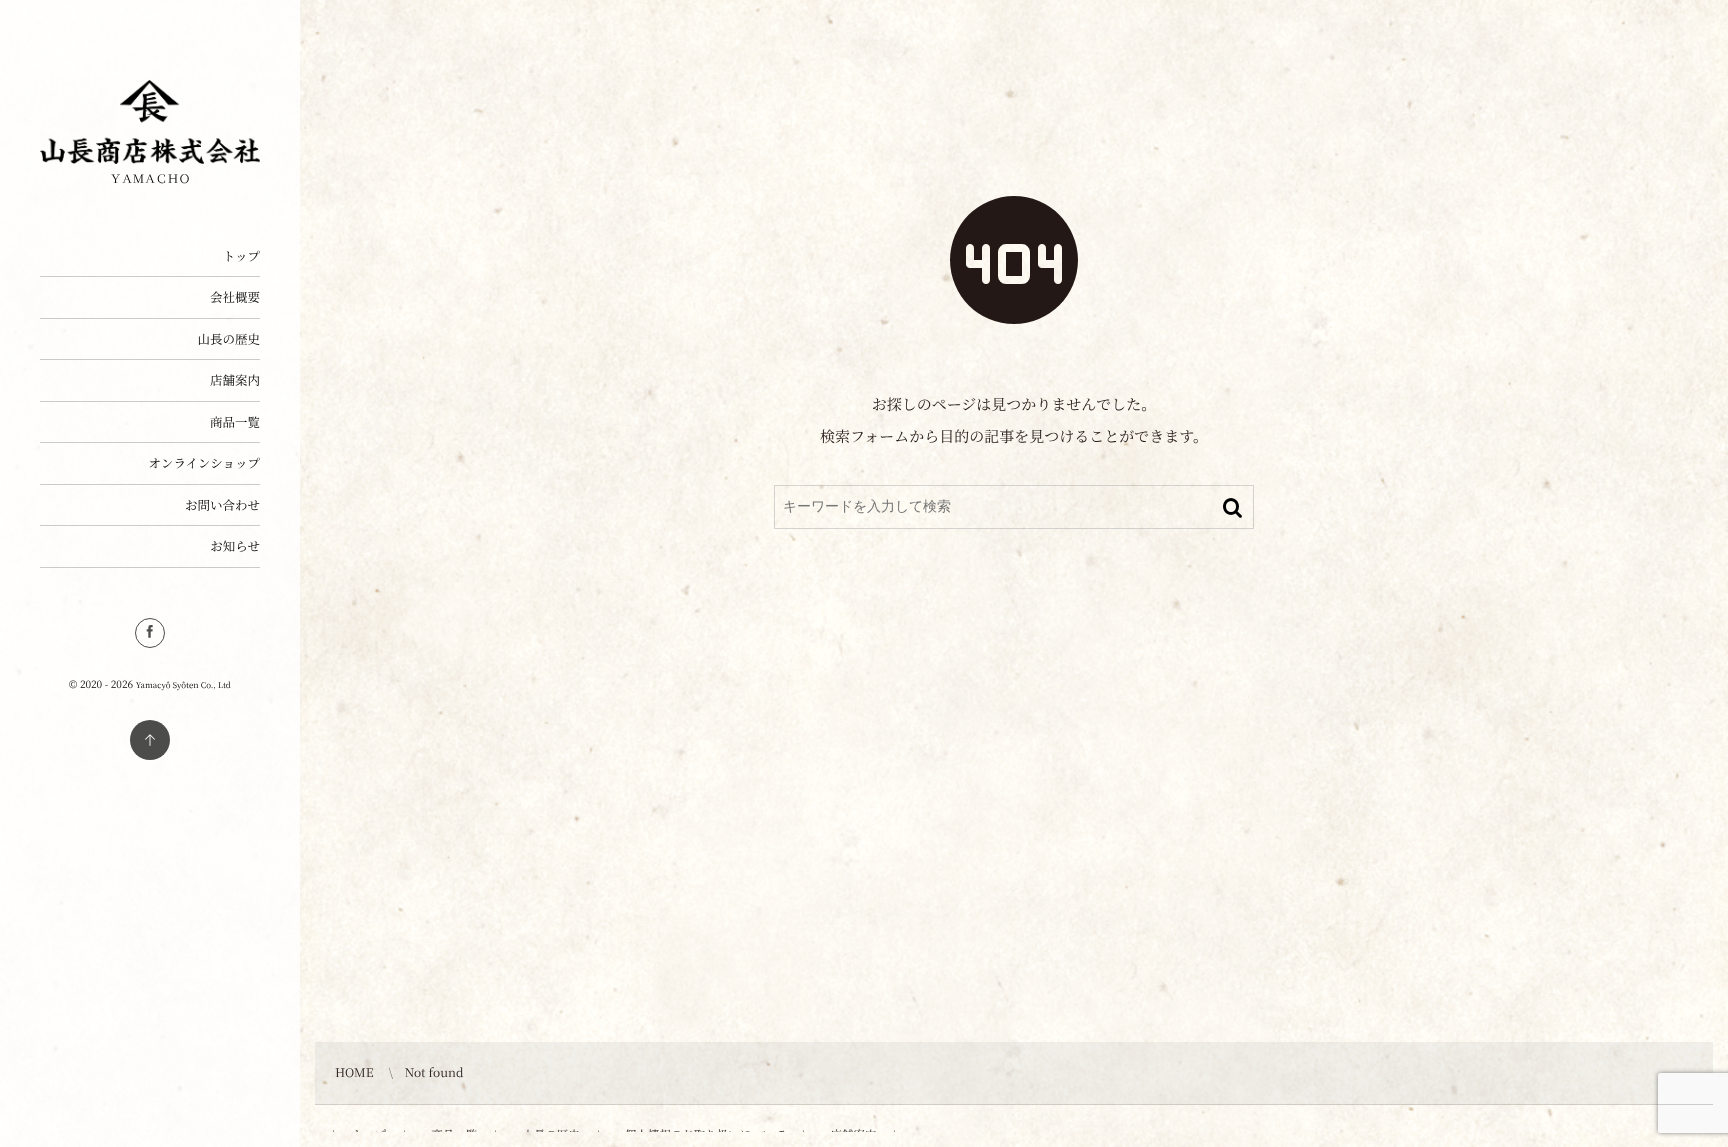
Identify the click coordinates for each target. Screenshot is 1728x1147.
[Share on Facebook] (150, 633)
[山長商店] (150, 157)
